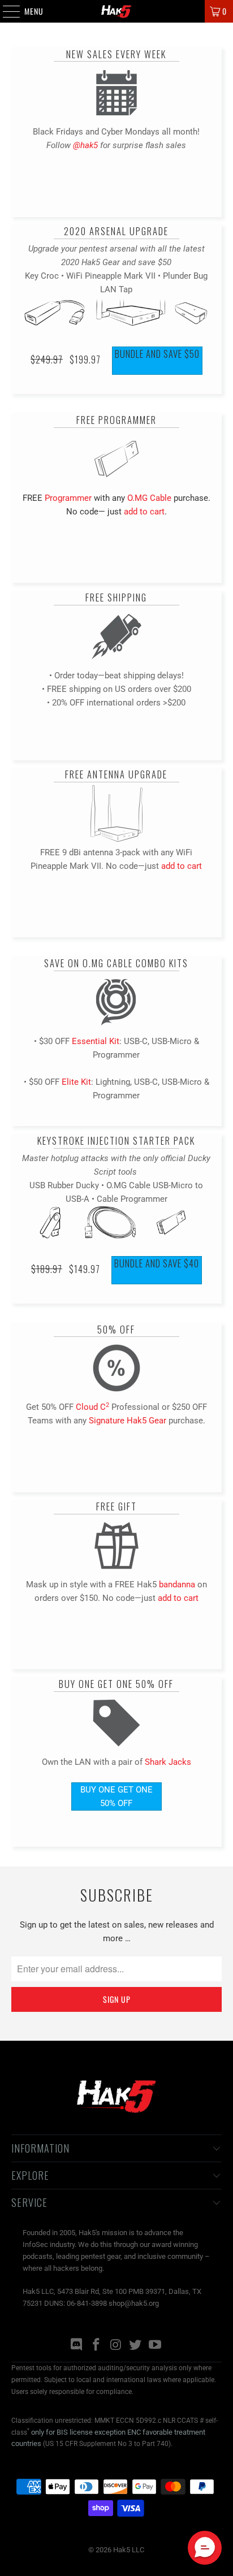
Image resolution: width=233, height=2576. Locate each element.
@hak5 (85, 145)
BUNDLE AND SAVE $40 (157, 1263)
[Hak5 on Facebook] (96, 2346)
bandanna (177, 1584)
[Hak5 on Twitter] (136, 2346)
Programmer (68, 498)
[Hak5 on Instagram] (116, 2346)
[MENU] (5, 11)
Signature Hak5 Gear (128, 1421)
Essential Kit (96, 1041)
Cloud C (92, 1407)
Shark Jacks (168, 1762)
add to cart (144, 512)
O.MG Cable (149, 498)
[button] (205, 2548)
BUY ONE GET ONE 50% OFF (116, 1796)
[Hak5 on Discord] (77, 2346)
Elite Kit (76, 1082)
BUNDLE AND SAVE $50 (157, 354)
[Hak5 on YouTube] (156, 2346)
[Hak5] (116, 11)
